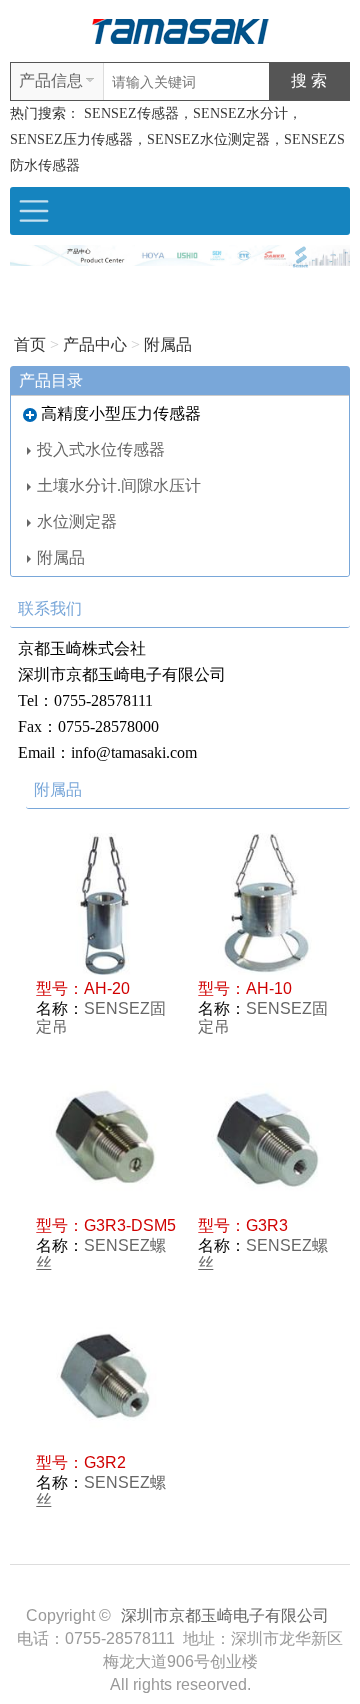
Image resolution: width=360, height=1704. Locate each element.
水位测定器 (77, 521)
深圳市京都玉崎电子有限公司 (225, 1615)
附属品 (168, 344)
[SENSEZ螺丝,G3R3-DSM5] (107, 1141)
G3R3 (267, 1225)
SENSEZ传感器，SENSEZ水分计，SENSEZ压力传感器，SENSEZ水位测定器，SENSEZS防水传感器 (177, 139)
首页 (30, 344)
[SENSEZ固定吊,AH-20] (107, 904)
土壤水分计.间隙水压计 (119, 485)
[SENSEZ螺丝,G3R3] (269, 1141)
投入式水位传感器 (101, 449)
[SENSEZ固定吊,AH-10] (269, 904)
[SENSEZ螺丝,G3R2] (107, 1378)
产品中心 (95, 344)
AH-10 (269, 988)
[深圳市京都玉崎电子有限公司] (180, 29)
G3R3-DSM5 (130, 1225)
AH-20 (107, 988)
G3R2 (105, 1462)
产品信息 (51, 80)
